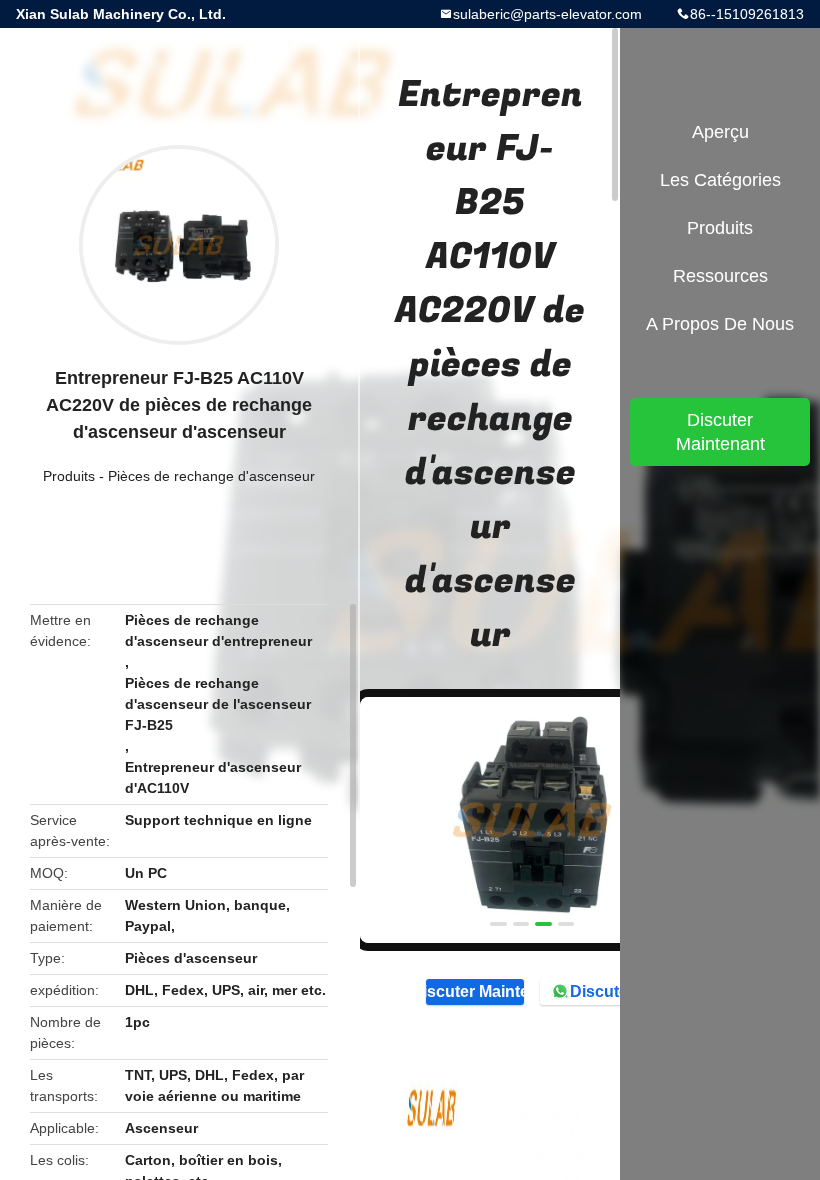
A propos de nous (720, 324)
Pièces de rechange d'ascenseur (211, 476)
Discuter (602, 991)
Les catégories (720, 180)
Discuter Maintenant (475, 991)
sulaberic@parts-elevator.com (547, 14)
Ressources (720, 276)
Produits (69, 476)
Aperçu (720, 132)
